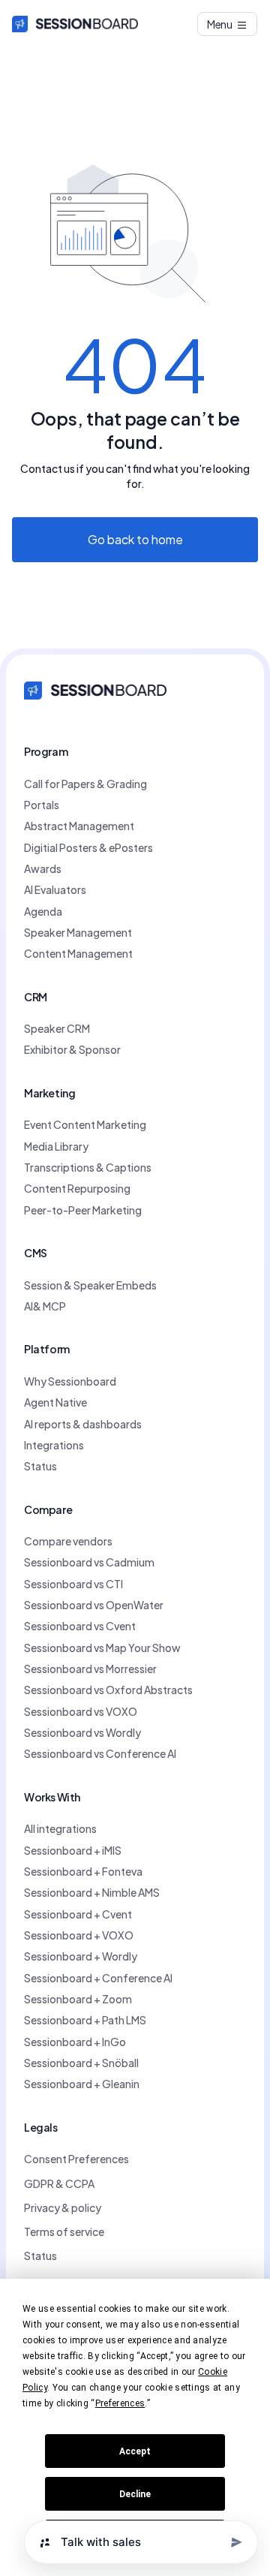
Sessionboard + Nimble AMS (92, 1892)
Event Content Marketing (85, 1124)
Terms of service (64, 2231)
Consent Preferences (76, 2159)
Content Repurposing (77, 1188)
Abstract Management (79, 826)
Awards (43, 868)
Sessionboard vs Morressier (90, 1669)
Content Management (78, 953)
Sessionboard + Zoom (78, 1999)
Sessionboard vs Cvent (80, 1626)
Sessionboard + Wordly (81, 1956)
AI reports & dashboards (83, 1424)
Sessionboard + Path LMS (85, 2020)
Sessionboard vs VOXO (81, 1711)
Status (40, 1466)
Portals (42, 805)
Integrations (54, 1445)
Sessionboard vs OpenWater (94, 1605)
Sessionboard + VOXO (79, 1935)
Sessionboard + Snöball (81, 2063)
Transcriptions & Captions (88, 1167)
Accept (135, 2451)
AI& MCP (45, 1306)
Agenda (43, 911)
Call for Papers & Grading (85, 784)
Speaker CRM (57, 1028)
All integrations (60, 1828)
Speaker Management (78, 932)
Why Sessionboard (70, 1381)
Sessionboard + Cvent (78, 1914)
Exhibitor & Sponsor (72, 1049)
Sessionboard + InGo (75, 2042)
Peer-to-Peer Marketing (83, 1210)
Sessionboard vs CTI (73, 1584)
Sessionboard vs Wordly (82, 1732)
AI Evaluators (55, 889)
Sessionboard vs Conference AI (100, 1753)
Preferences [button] (120, 2403)
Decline (135, 2494)
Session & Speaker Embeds (90, 1285)
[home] (75, 24)
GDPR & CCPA (59, 2183)
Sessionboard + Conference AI (98, 1978)
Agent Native (55, 1402)
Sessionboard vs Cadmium (89, 1562)
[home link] (95, 689)
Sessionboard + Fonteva (83, 1871)
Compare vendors (68, 1541)
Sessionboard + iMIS (73, 1850)
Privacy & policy (63, 2207)
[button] (228, 24)
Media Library (56, 1146)
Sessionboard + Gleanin (82, 2084)
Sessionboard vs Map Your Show (102, 1648)
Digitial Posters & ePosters (88, 847)
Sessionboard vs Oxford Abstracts (108, 1690)
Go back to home (135, 539)
